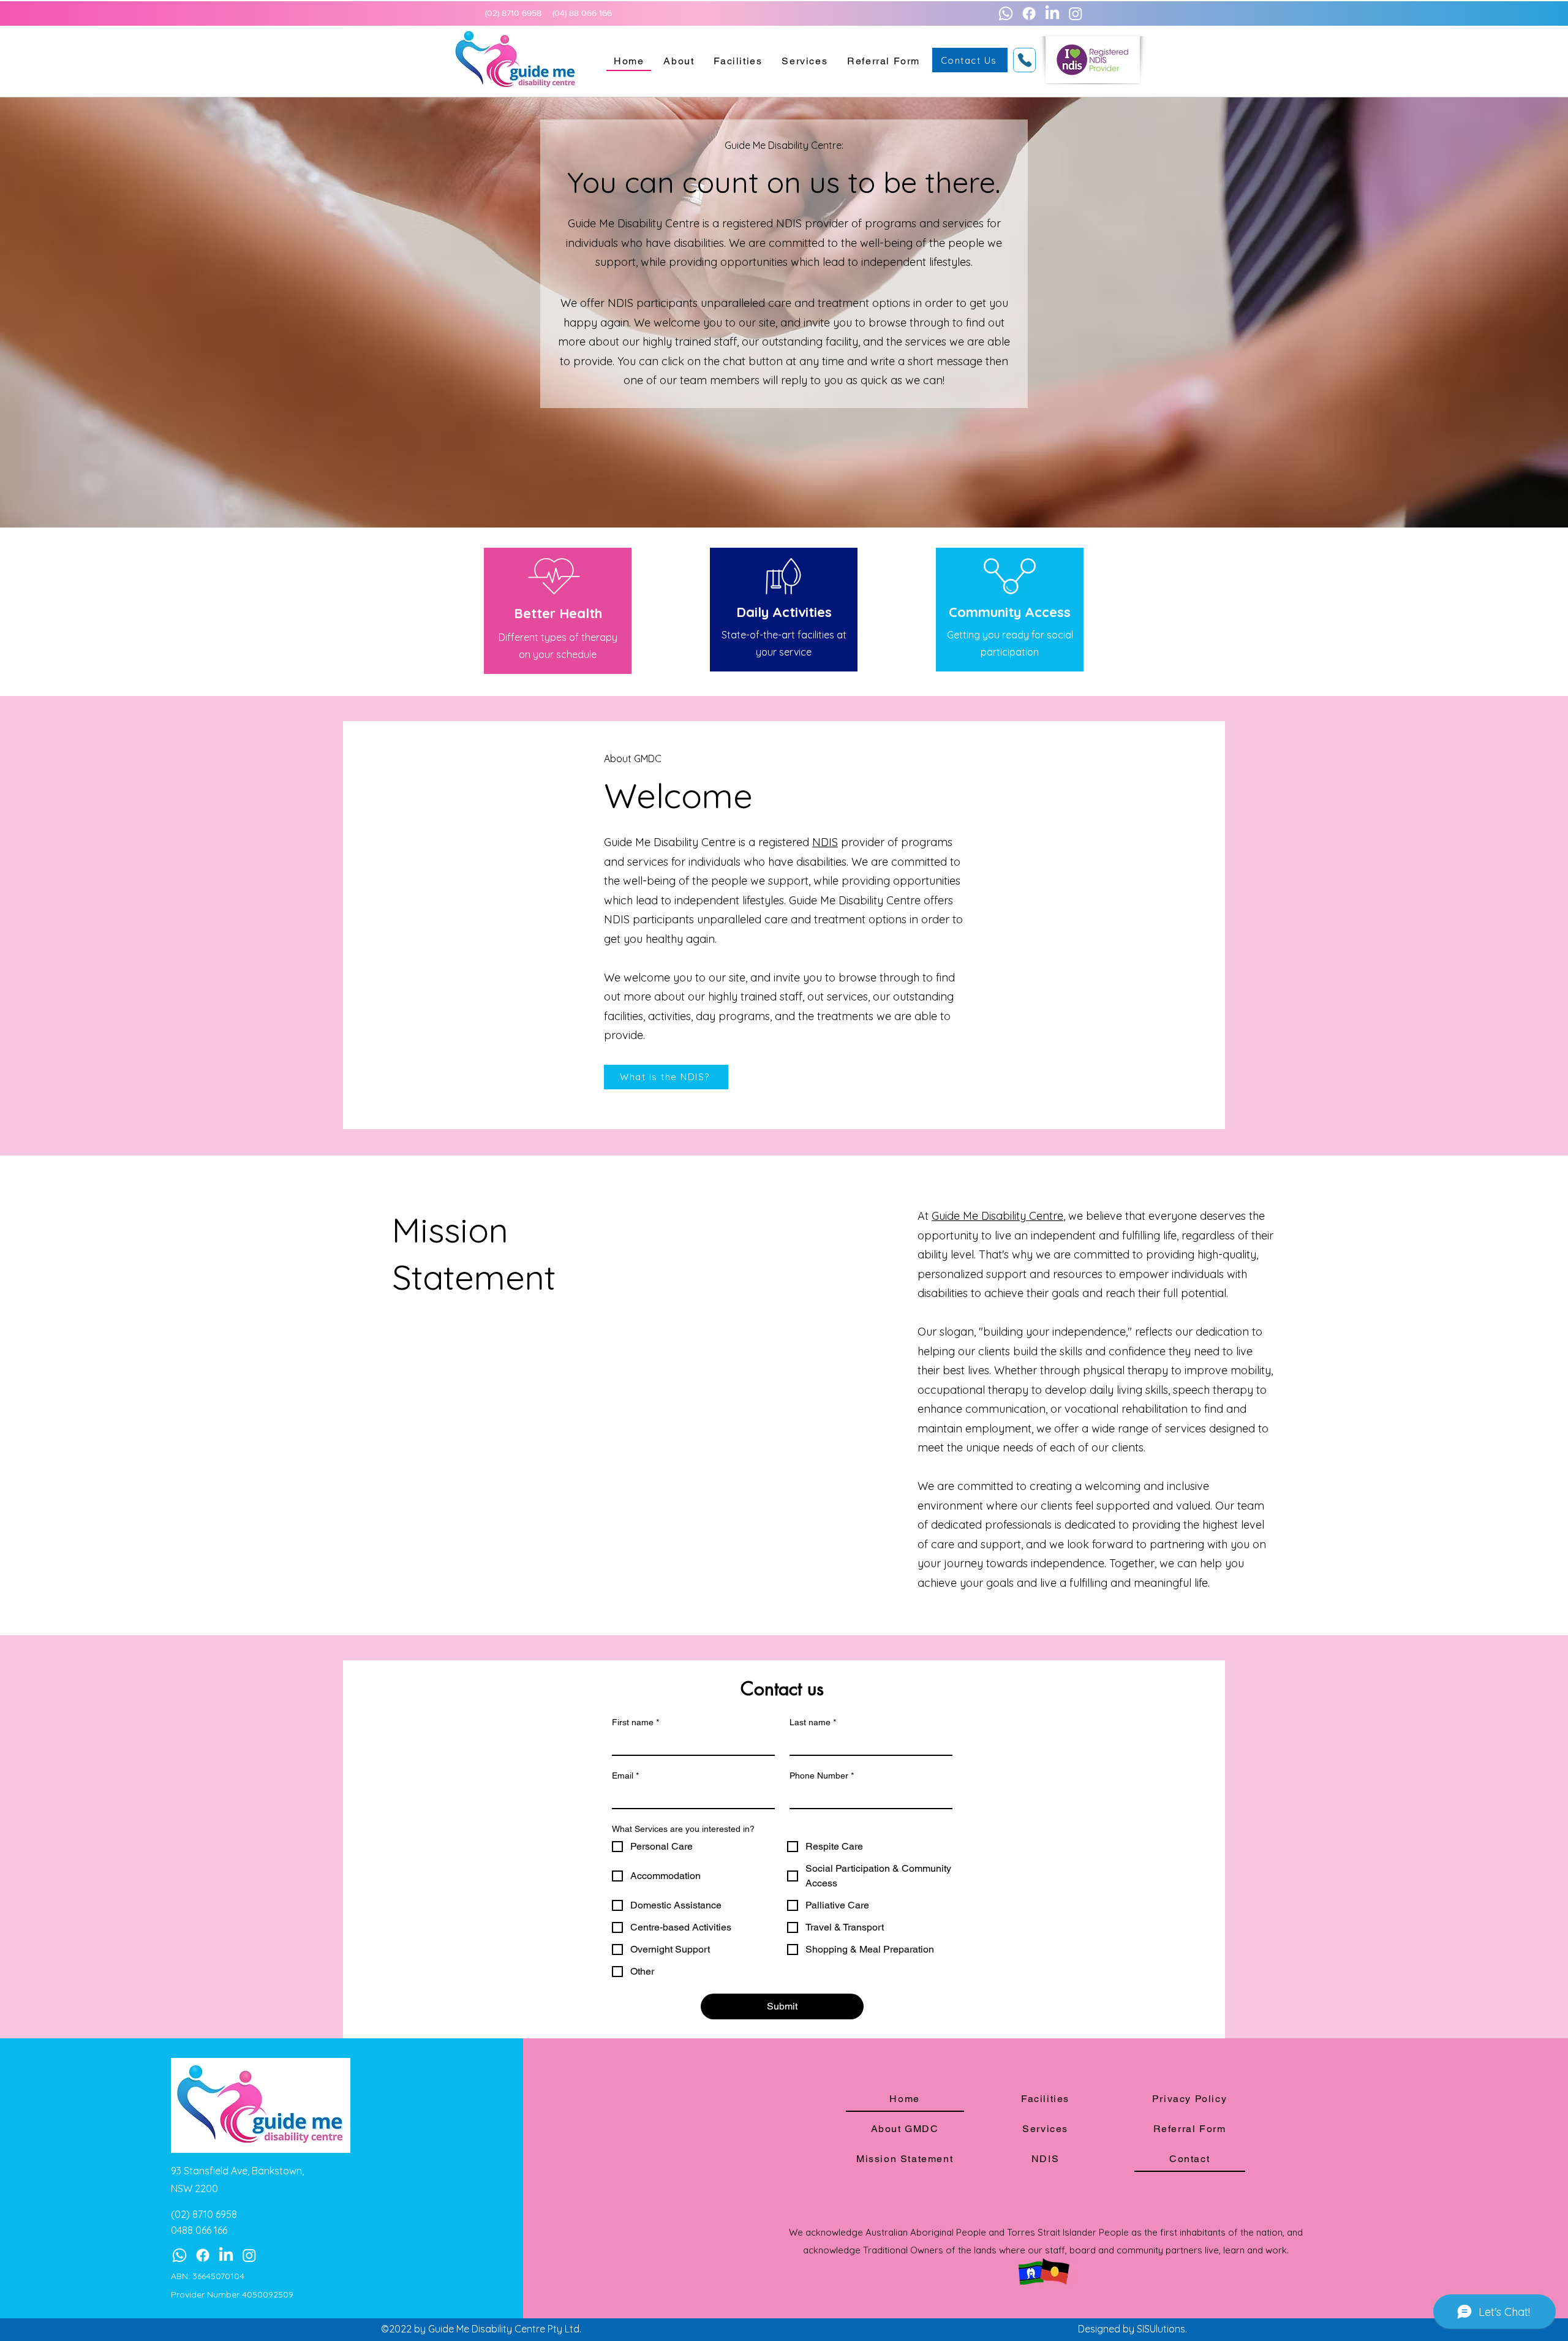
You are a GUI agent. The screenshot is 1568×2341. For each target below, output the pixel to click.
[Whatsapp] (1006, 13)
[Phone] (1024, 60)
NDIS (825, 842)
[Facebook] (1029, 13)
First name (635, 1722)
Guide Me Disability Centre (997, 1216)
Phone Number (822, 1776)
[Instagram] (1076, 13)
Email (625, 1776)
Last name (813, 1722)
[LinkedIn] (1052, 13)
